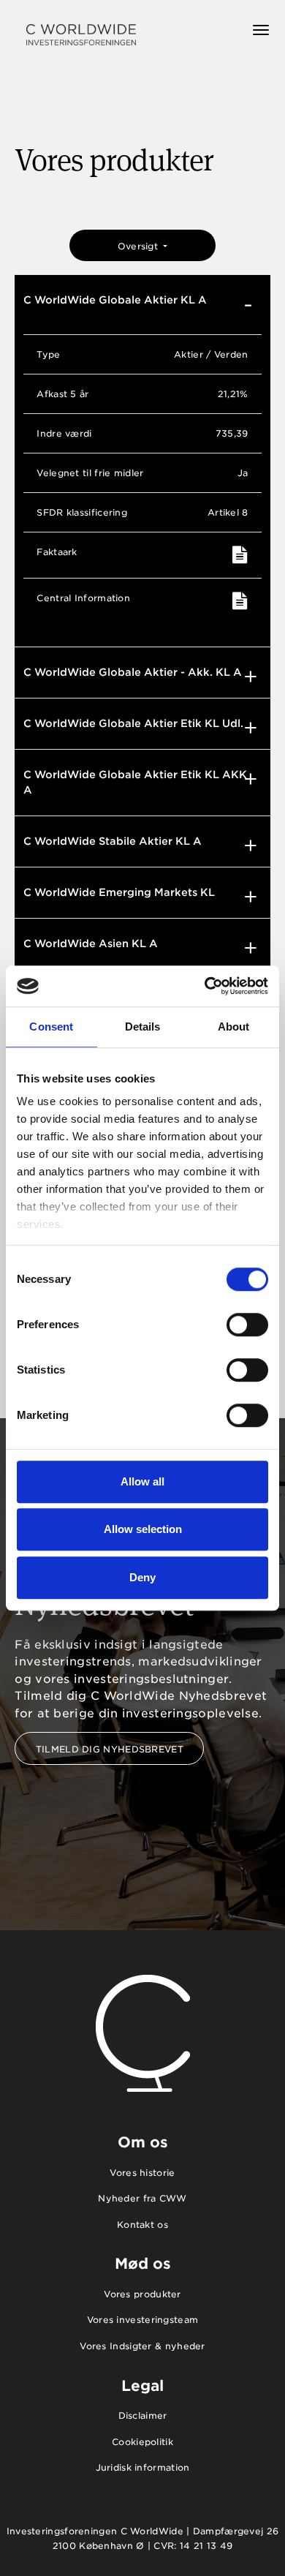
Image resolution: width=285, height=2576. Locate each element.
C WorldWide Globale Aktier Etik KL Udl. (133, 723)
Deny (142, 1577)
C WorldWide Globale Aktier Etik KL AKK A (135, 782)
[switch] (247, 1325)
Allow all (142, 1481)
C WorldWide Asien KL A (91, 944)
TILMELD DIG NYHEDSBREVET (110, 1749)
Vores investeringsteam (143, 2320)
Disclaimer (143, 2415)
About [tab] (234, 1027)
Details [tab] (143, 1027)
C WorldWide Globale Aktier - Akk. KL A (133, 672)
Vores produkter (142, 2294)
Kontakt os (142, 2225)
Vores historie (142, 2173)
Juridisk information (143, 2467)
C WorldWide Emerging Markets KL (119, 892)
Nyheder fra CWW (142, 2198)
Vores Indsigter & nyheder (142, 2346)
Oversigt (140, 246)
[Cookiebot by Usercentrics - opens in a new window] (205, 986)
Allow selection (143, 1529)
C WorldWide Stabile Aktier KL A (113, 841)
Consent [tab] (51, 1027)
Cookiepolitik (142, 2442)
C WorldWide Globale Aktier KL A (115, 300)
